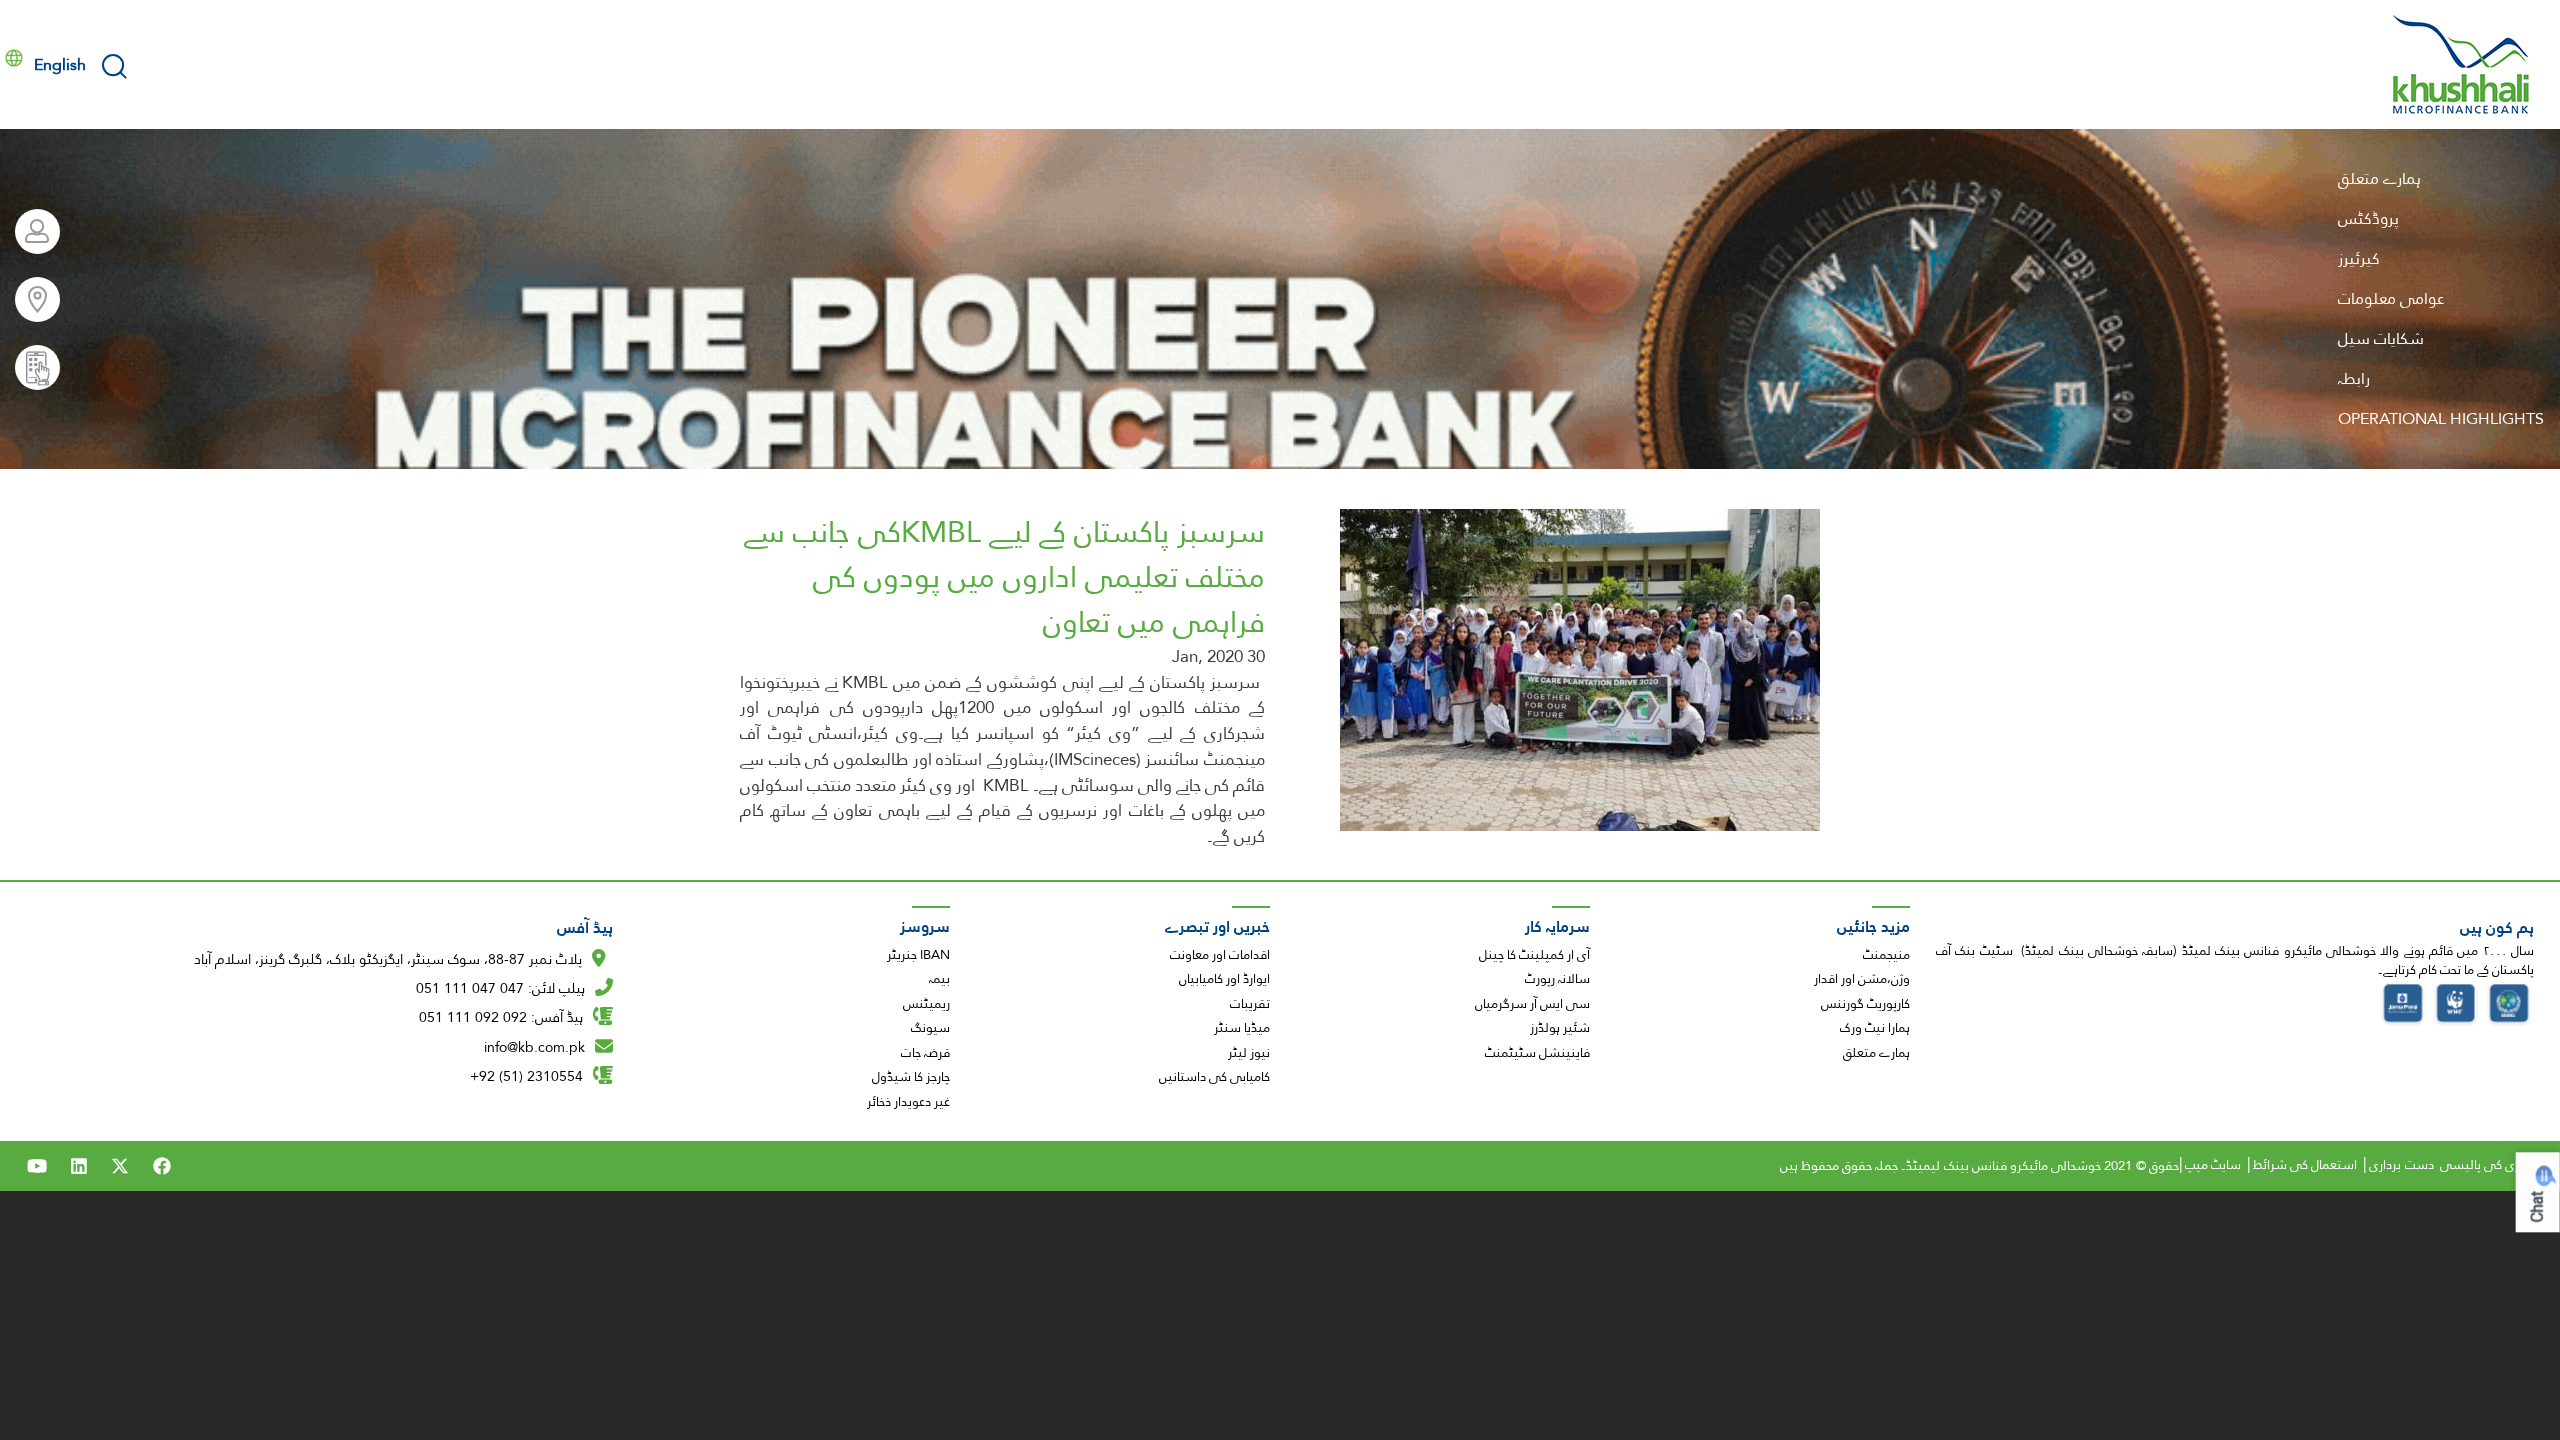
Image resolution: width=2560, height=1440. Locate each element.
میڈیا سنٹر (1242, 1028)
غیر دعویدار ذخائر (908, 1102)
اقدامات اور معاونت (1220, 955)
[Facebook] (162, 1166)
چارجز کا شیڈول (911, 1077)
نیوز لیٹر (1249, 1053)
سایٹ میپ (2213, 1165)
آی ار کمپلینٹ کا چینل (1534, 955)
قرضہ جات (925, 1053)
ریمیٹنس (926, 1004)
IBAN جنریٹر (918, 955)
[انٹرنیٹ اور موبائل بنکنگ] (30, 231)
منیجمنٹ (1886, 955)
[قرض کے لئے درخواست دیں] (30, 367)
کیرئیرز (2359, 258)
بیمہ (939, 979)
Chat (2537, 1206)
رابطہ (2354, 378)
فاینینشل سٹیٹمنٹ (1537, 1053)
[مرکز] (2461, 64)
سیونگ (930, 1028)
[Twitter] (120, 1166)
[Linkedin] (79, 1166)
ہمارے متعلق (2379, 178)
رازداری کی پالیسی (2489, 1165)
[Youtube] (37, 1166)
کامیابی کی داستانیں (1214, 1077)
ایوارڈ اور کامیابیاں (1224, 979)
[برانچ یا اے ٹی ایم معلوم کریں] (30, 299)
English (60, 64)
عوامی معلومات (2391, 298)
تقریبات (1250, 1004)
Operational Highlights (2441, 418)
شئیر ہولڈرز (1560, 1028)
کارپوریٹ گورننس (1865, 1004)
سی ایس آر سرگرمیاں (1532, 1004)
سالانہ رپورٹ (1557, 979)
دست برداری (2401, 1165)
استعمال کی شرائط (2305, 1165)
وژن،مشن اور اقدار (1862, 979)
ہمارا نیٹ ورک (1875, 1028)
